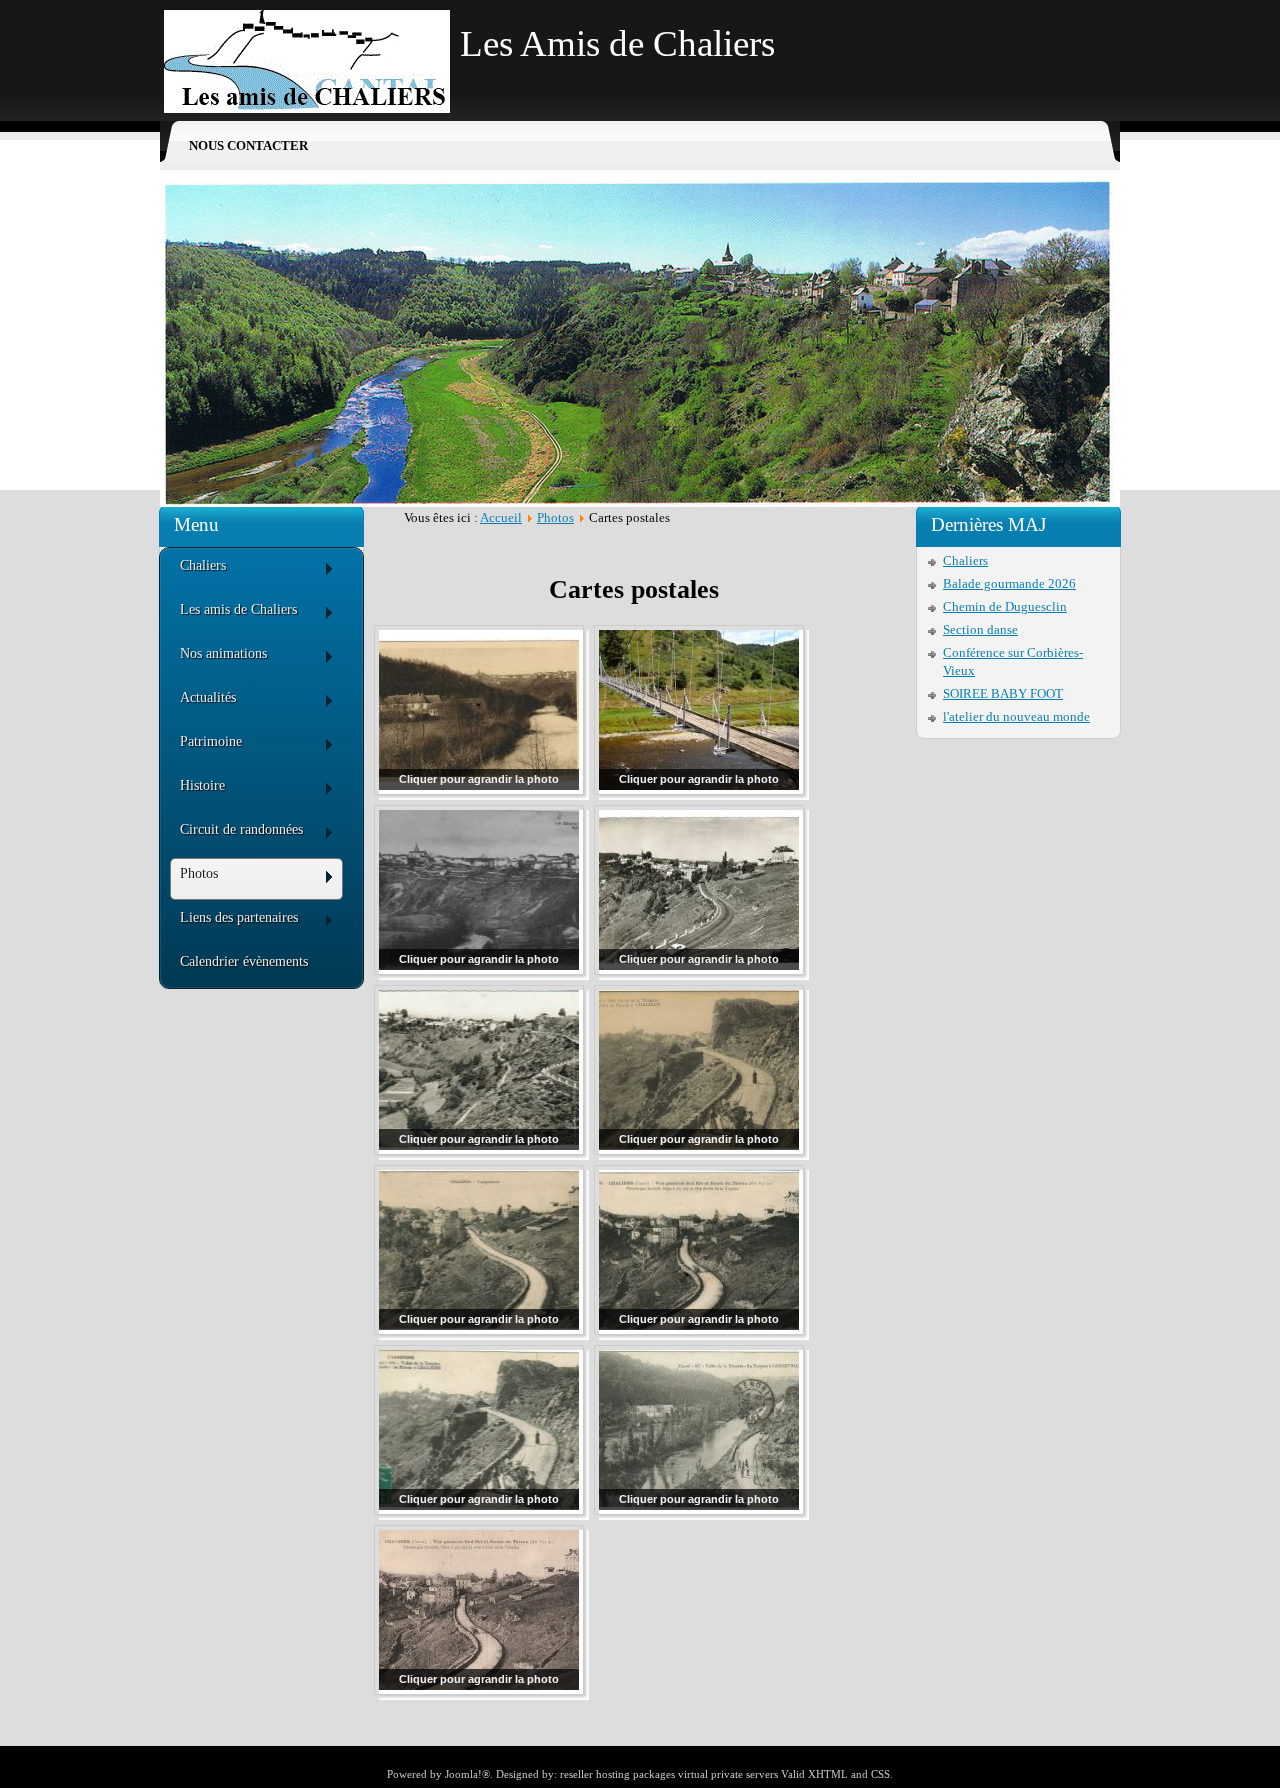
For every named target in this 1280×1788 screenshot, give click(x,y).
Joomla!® (467, 1774)
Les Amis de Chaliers (617, 43)
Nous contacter (248, 145)
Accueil (501, 517)
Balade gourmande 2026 (1009, 583)
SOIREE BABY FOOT (1003, 693)
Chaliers (965, 560)
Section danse (980, 629)
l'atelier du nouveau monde (1016, 716)
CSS (880, 1774)
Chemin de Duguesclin (1005, 606)
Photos (555, 517)
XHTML (828, 1774)
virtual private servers (728, 1774)
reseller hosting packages (617, 1774)
